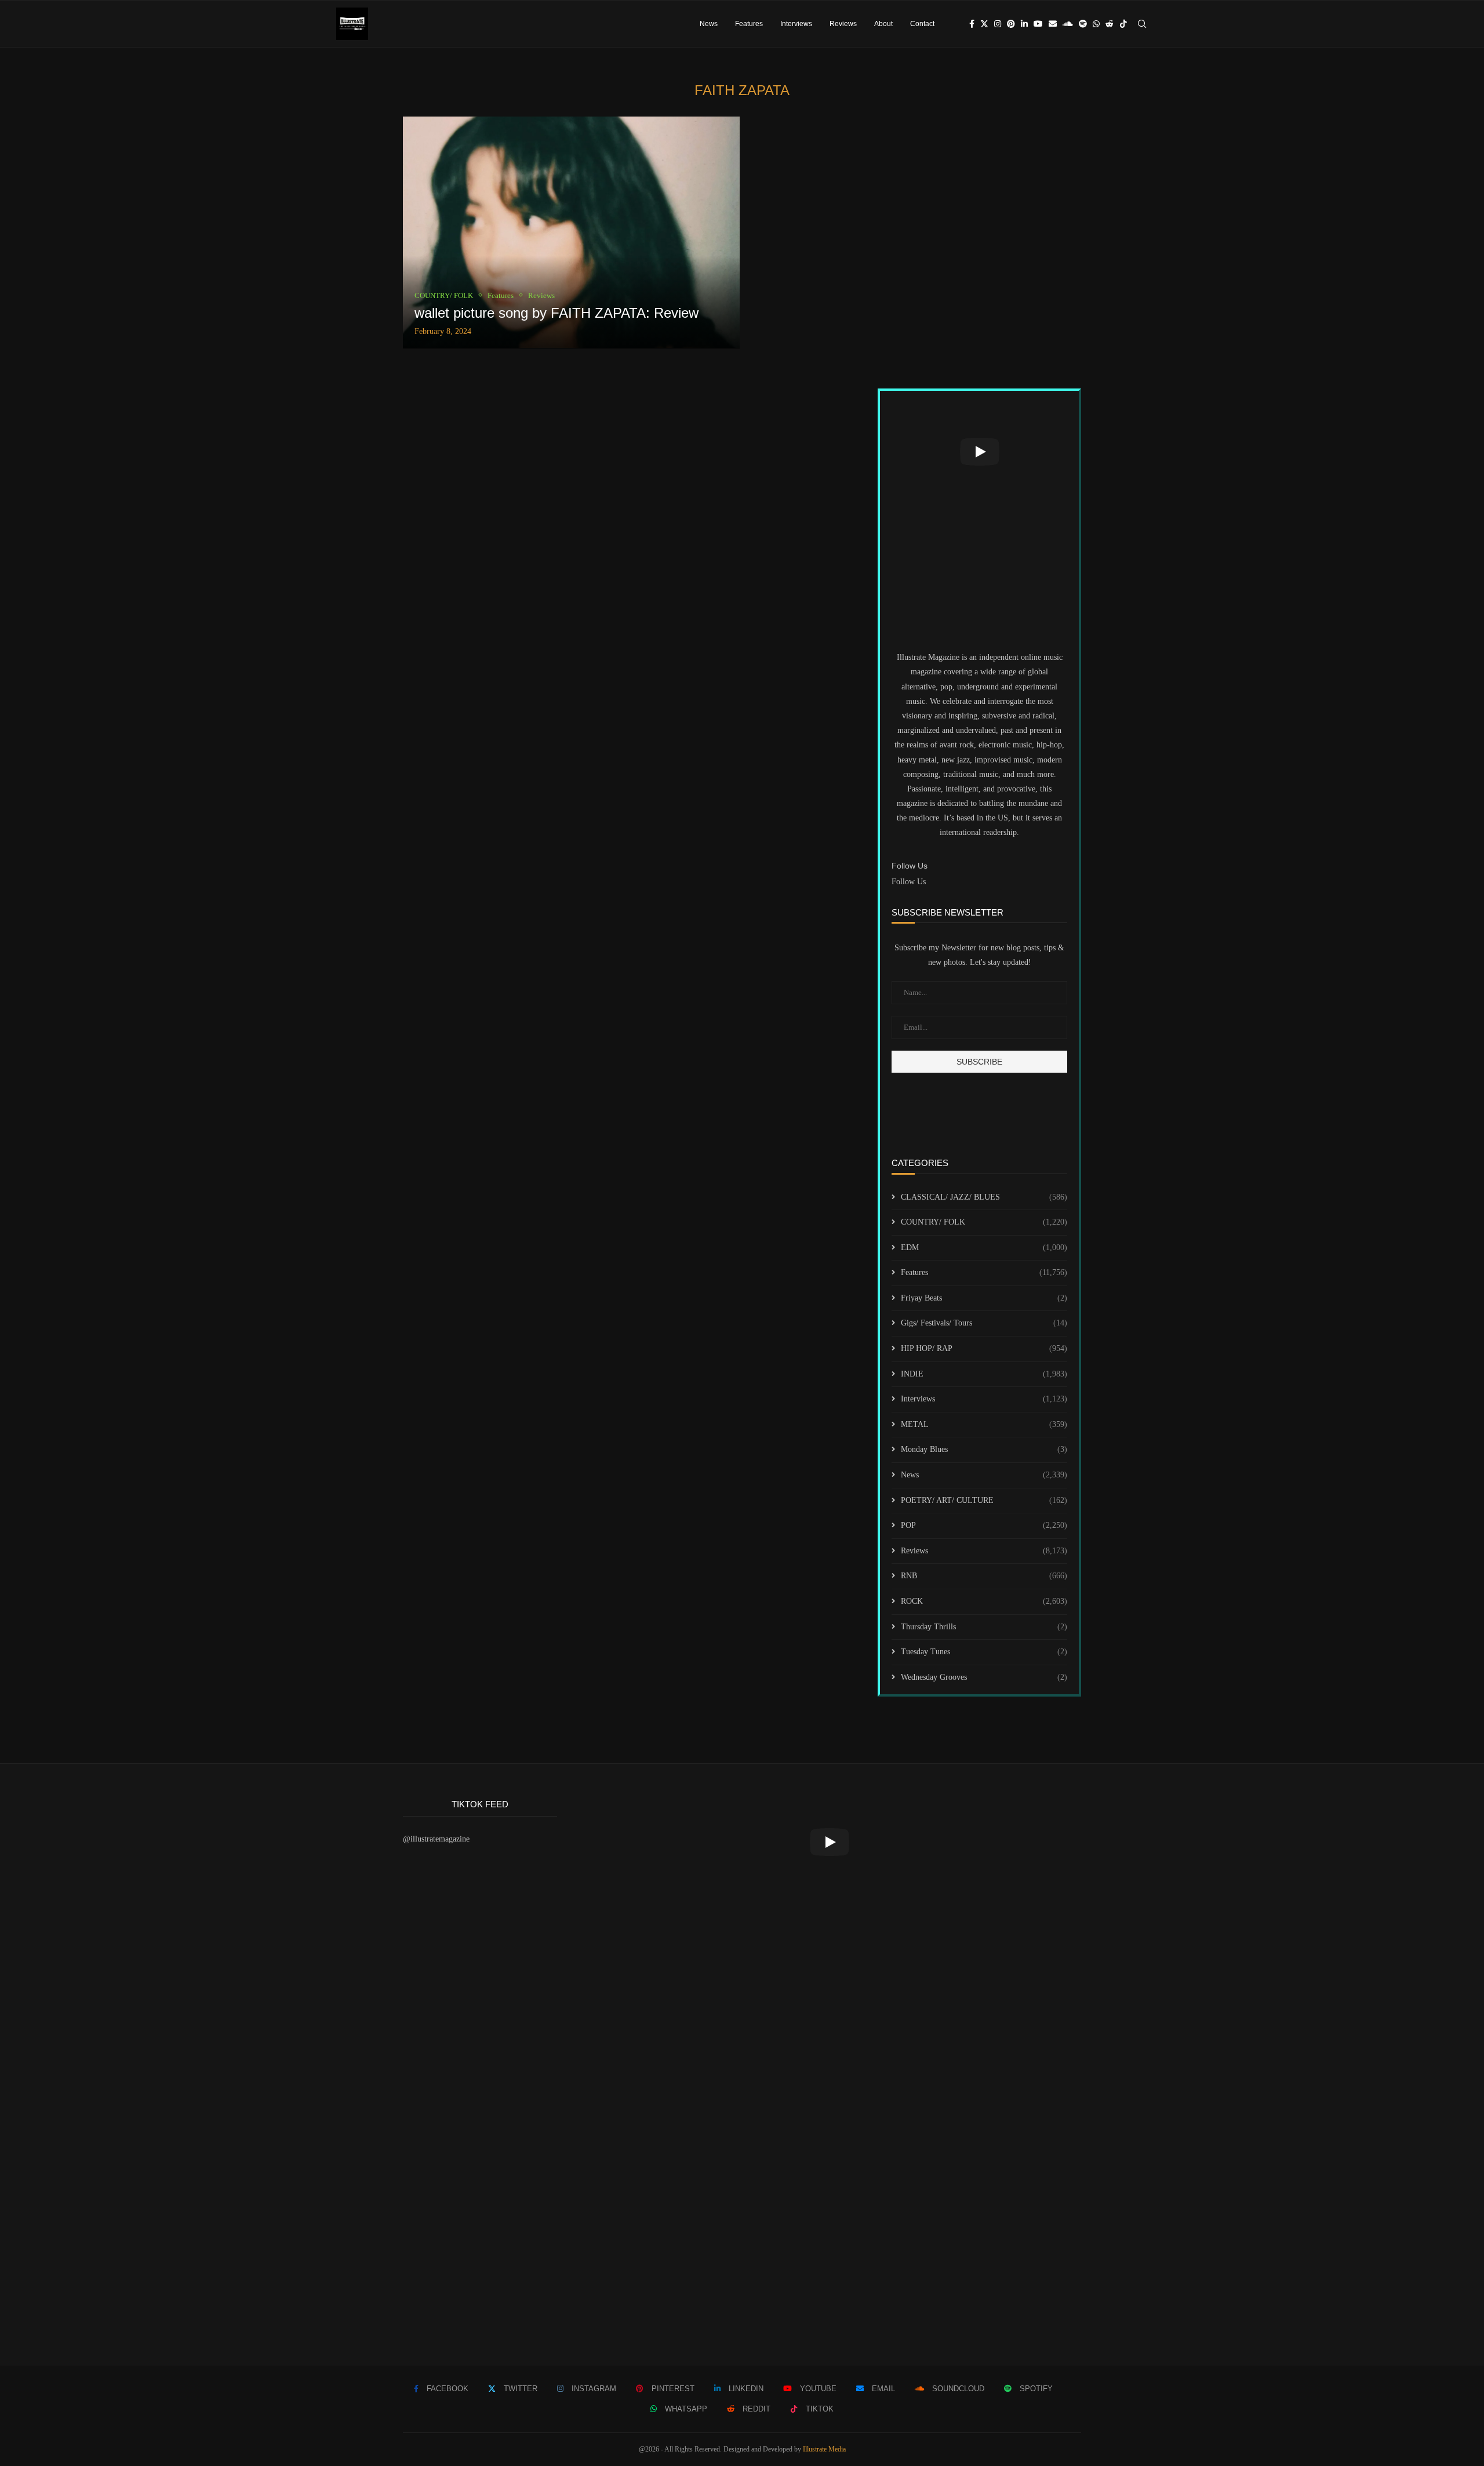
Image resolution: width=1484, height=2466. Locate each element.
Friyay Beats (984, 1298)
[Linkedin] (1024, 24)
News (709, 24)
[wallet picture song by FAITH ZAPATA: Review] (571, 233)
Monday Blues (984, 1449)
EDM (984, 1247)
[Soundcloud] (1068, 24)
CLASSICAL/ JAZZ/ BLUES (984, 1197)
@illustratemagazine (436, 1839)
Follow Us (909, 882)
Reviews (843, 24)
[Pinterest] (1011, 24)
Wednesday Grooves (984, 1677)
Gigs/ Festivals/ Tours (984, 1323)
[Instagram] (998, 24)
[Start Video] (979, 452)
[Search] (1142, 24)
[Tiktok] (1123, 24)
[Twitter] (984, 24)
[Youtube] (1038, 24)
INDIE (984, 1374)
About (883, 24)
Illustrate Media (824, 2449)
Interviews (796, 24)
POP (984, 1525)
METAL (984, 1424)
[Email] (1053, 24)
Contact (922, 24)
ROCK (984, 1601)
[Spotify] (1083, 24)
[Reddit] (1110, 24)
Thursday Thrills (984, 1627)
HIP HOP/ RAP (984, 1348)
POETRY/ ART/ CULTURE (984, 1500)
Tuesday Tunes (984, 1652)
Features (749, 24)
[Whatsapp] (1096, 24)
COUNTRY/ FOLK (984, 1222)
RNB (984, 1576)
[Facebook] (972, 24)
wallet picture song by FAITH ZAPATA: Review (556, 313)
